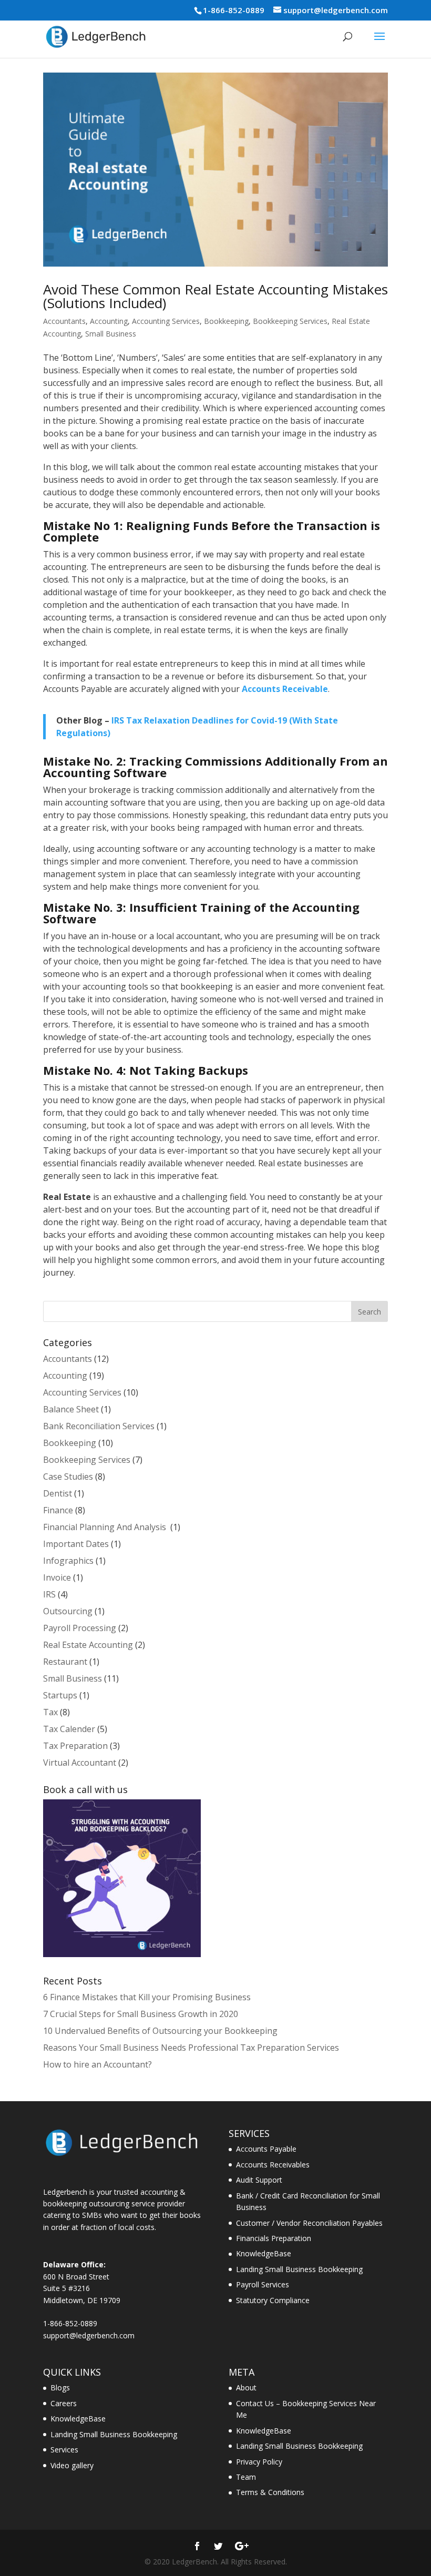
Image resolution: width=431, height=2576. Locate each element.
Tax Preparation (75, 1746)
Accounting (109, 321)
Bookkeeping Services (290, 321)
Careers (64, 2403)
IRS (49, 1594)
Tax (50, 1712)
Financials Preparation (274, 2238)
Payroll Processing (80, 1628)
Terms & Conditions (270, 2492)
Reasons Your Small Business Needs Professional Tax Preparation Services (191, 2048)
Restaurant (65, 1662)
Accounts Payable (266, 2149)
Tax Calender (69, 1729)
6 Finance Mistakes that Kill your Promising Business (147, 1997)
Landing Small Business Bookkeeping (299, 2269)
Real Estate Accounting (88, 1645)
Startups (60, 1695)
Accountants (64, 321)
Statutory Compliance (273, 2300)
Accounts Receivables (273, 2165)
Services (64, 2450)
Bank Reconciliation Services (99, 1426)
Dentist (58, 1493)
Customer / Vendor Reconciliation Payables (309, 2223)
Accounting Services (166, 321)
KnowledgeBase (264, 2253)
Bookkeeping (226, 321)
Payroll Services (263, 2284)
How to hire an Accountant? (98, 2064)
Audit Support (259, 2180)
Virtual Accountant (80, 1763)
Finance (58, 1510)
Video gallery (72, 2465)
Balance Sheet (71, 1409)
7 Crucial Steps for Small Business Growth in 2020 (141, 2014)
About (246, 2387)
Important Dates (76, 1544)
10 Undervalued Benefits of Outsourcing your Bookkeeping (160, 2031)
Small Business (111, 334)
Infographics (68, 1561)
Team (246, 2477)
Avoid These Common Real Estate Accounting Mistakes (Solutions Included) (215, 296)
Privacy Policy (259, 2462)
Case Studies (68, 1477)
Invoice (57, 1577)
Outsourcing (68, 1611)
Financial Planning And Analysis (106, 1527)
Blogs (60, 2387)
